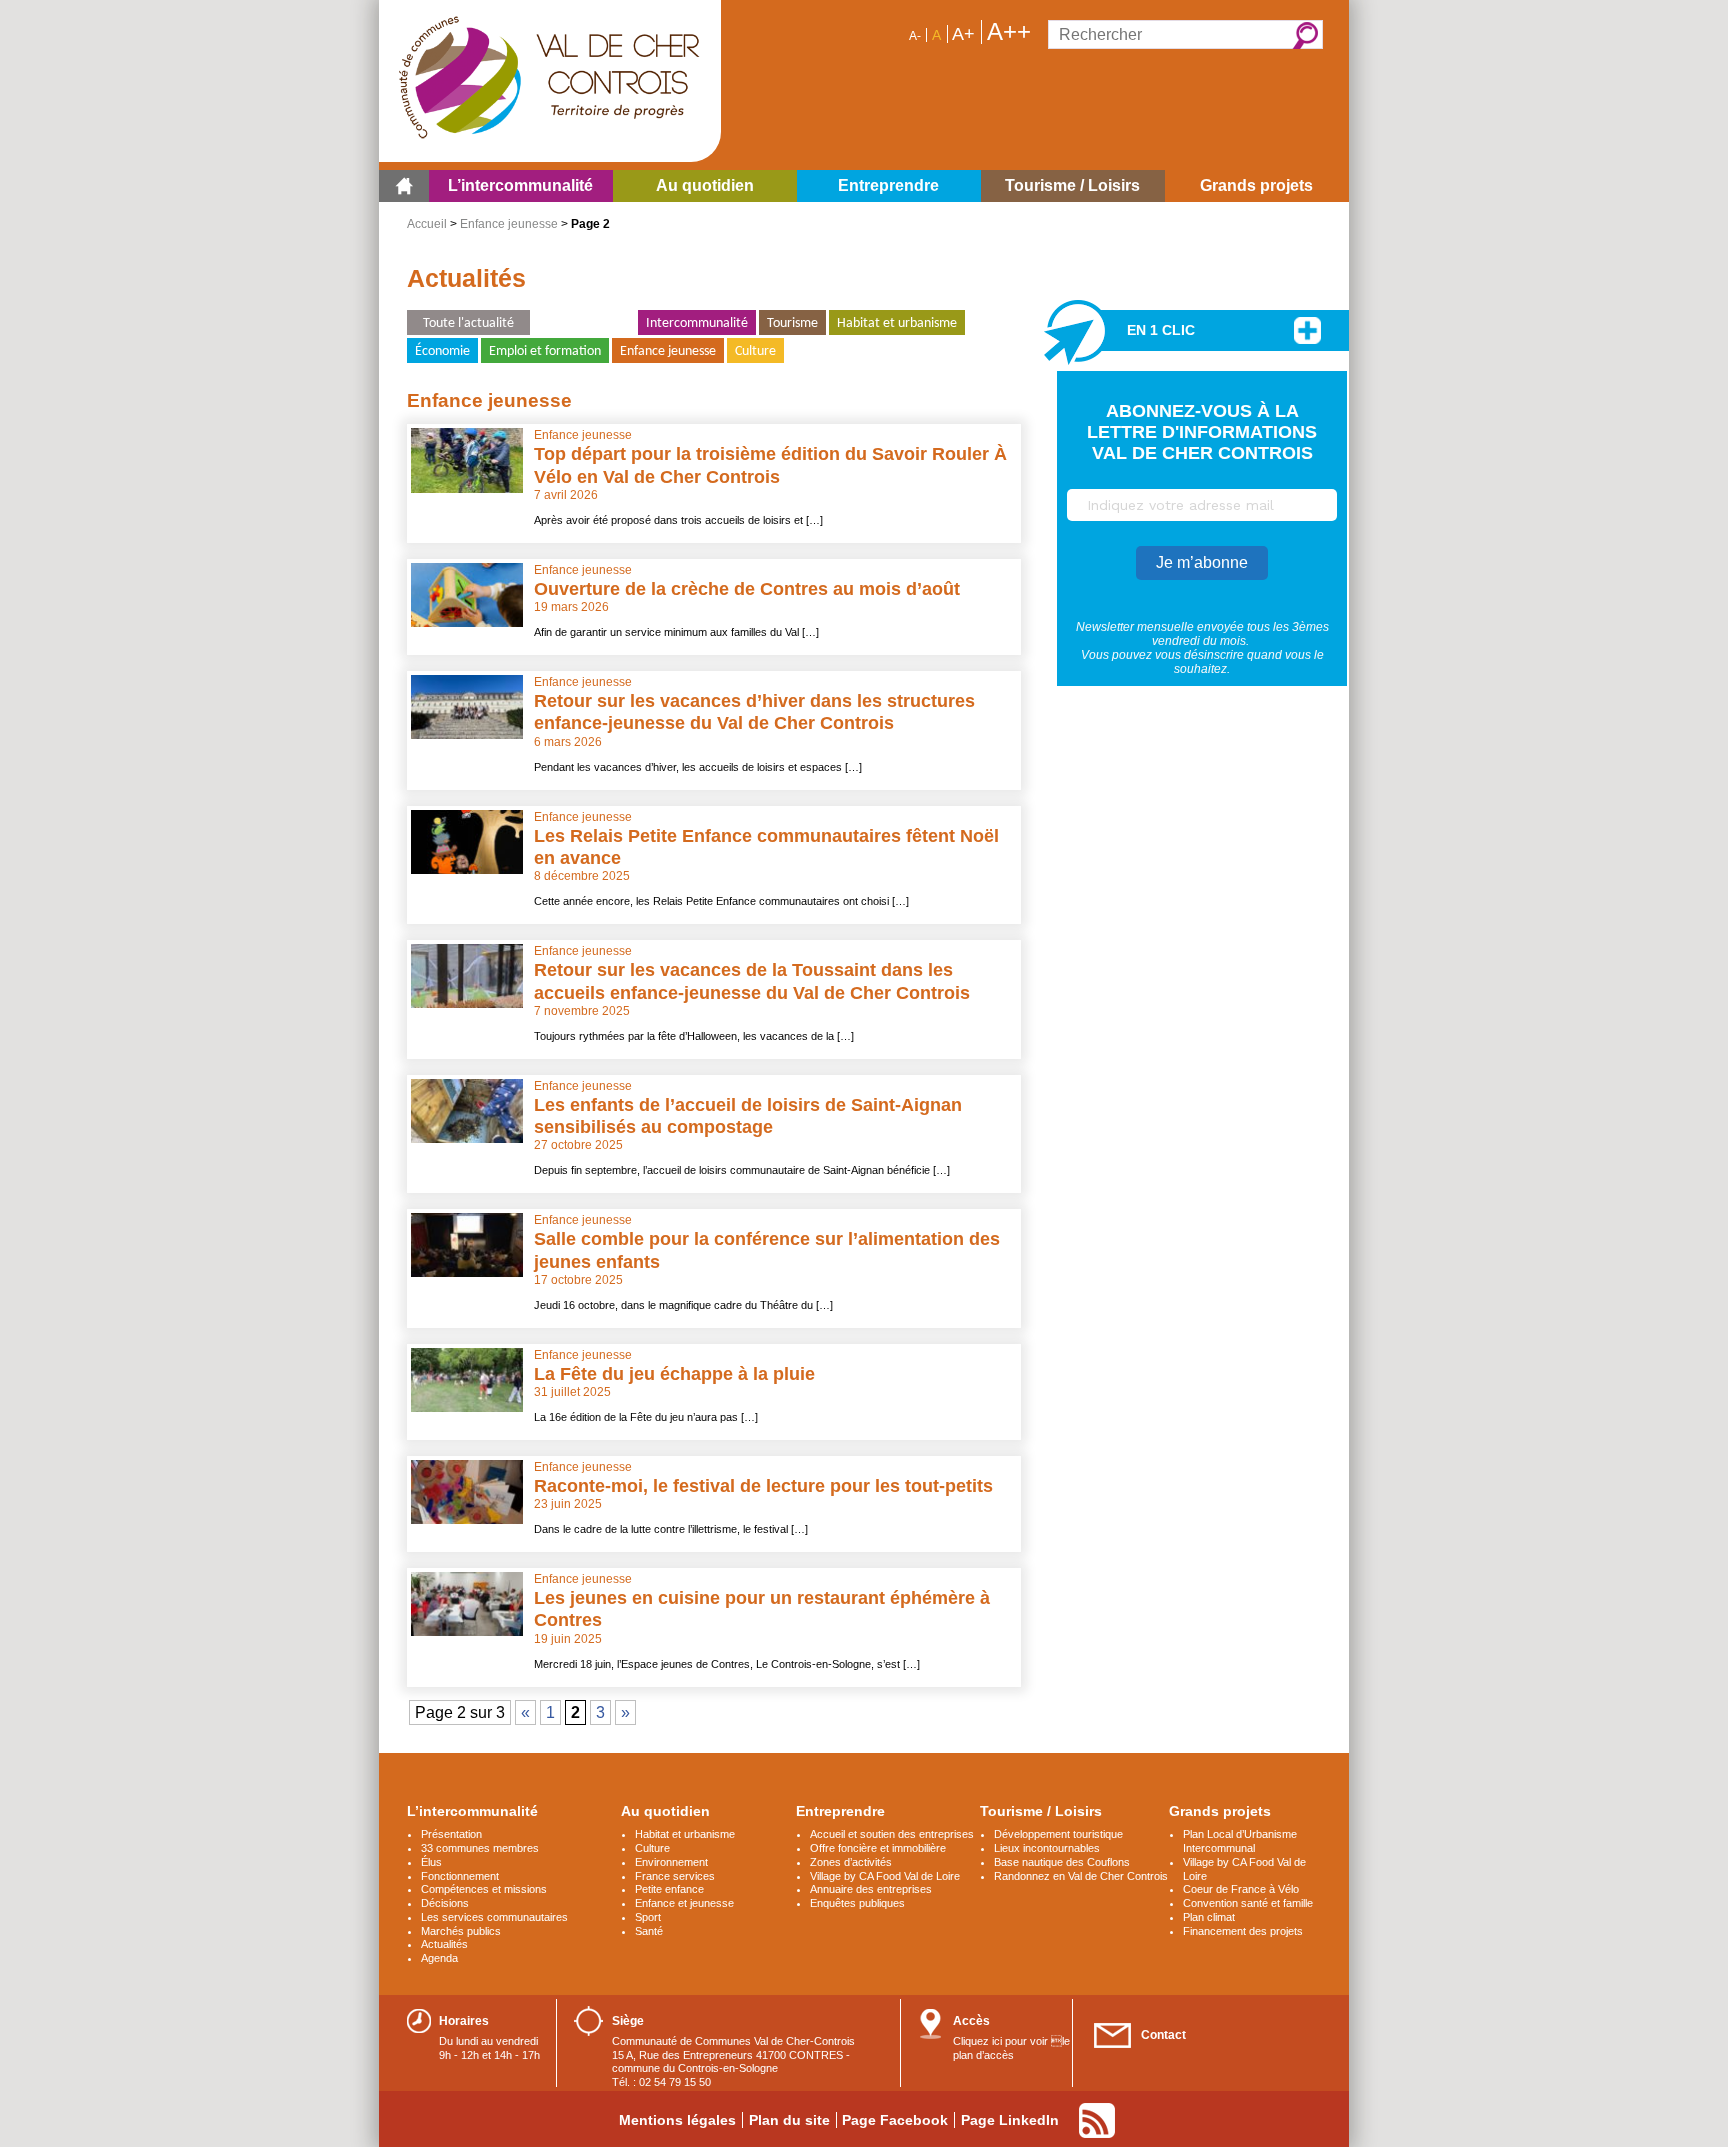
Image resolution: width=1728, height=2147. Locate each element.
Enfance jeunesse (509, 224)
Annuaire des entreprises (871, 1889)
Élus (431, 1862)
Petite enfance (669, 1889)
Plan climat (1209, 1917)
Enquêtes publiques (857, 1903)
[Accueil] (404, 186)
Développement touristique (1058, 1834)
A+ (963, 34)
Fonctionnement (460, 1876)
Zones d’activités (851, 1862)
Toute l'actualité (468, 323)
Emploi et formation (545, 351)
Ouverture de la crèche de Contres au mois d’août (747, 589)
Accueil (427, 224)
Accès (971, 2021)
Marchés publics (461, 1931)
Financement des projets (1243, 1931)
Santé (649, 1931)
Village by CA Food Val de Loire (885, 1876)
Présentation (451, 1834)
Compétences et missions (484, 1889)
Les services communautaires (494, 1917)
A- (915, 36)
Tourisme (792, 323)
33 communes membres (480, 1848)
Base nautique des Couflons (1062, 1862)
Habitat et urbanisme (897, 323)
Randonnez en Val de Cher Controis (1081, 1876)
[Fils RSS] (1097, 2120)
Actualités (444, 1944)
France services (675, 1876)
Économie (442, 351)
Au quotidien (665, 1811)
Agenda (439, 1958)
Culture (755, 351)
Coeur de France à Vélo (1241, 1889)
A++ (1009, 32)
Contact (1163, 2035)
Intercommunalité (697, 323)
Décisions (445, 1903)
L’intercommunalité (472, 1811)
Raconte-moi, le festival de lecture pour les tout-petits (763, 1486)
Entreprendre (840, 1811)
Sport (648, 1917)
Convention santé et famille (1248, 1903)
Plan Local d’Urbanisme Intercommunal (1240, 1841)
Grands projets (1220, 1811)
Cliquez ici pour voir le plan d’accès (1011, 2048)
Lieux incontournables (1047, 1848)
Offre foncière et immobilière (878, 1848)
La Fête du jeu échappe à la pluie (674, 1374)
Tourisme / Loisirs (1041, 1811)
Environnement (584, 323)
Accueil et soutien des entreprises (892, 1834)
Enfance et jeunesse (684, 1903)
